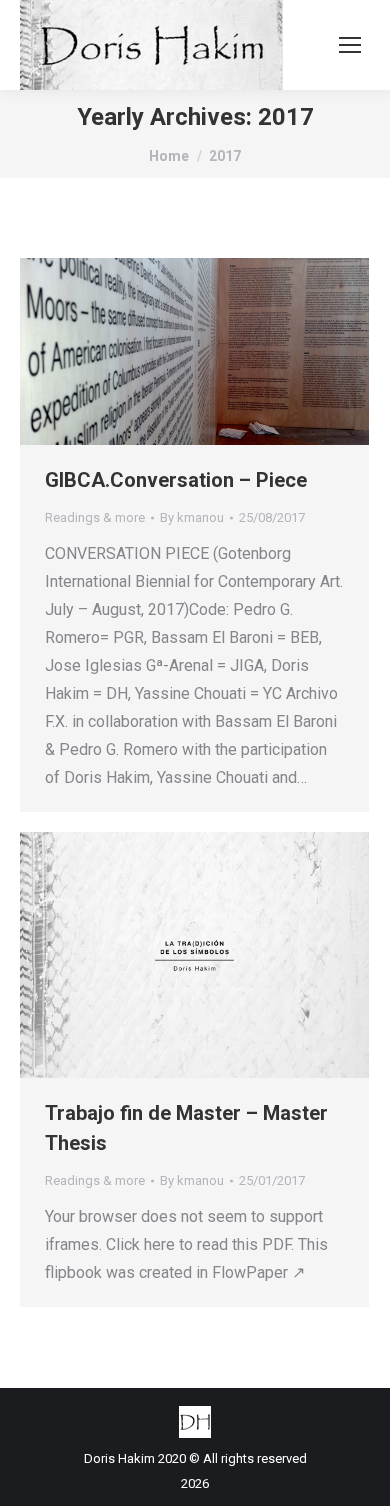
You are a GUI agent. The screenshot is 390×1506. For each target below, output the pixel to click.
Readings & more (95, 517)
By (192, 517)
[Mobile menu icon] (350, 45)
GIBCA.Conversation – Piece (176, 480)
